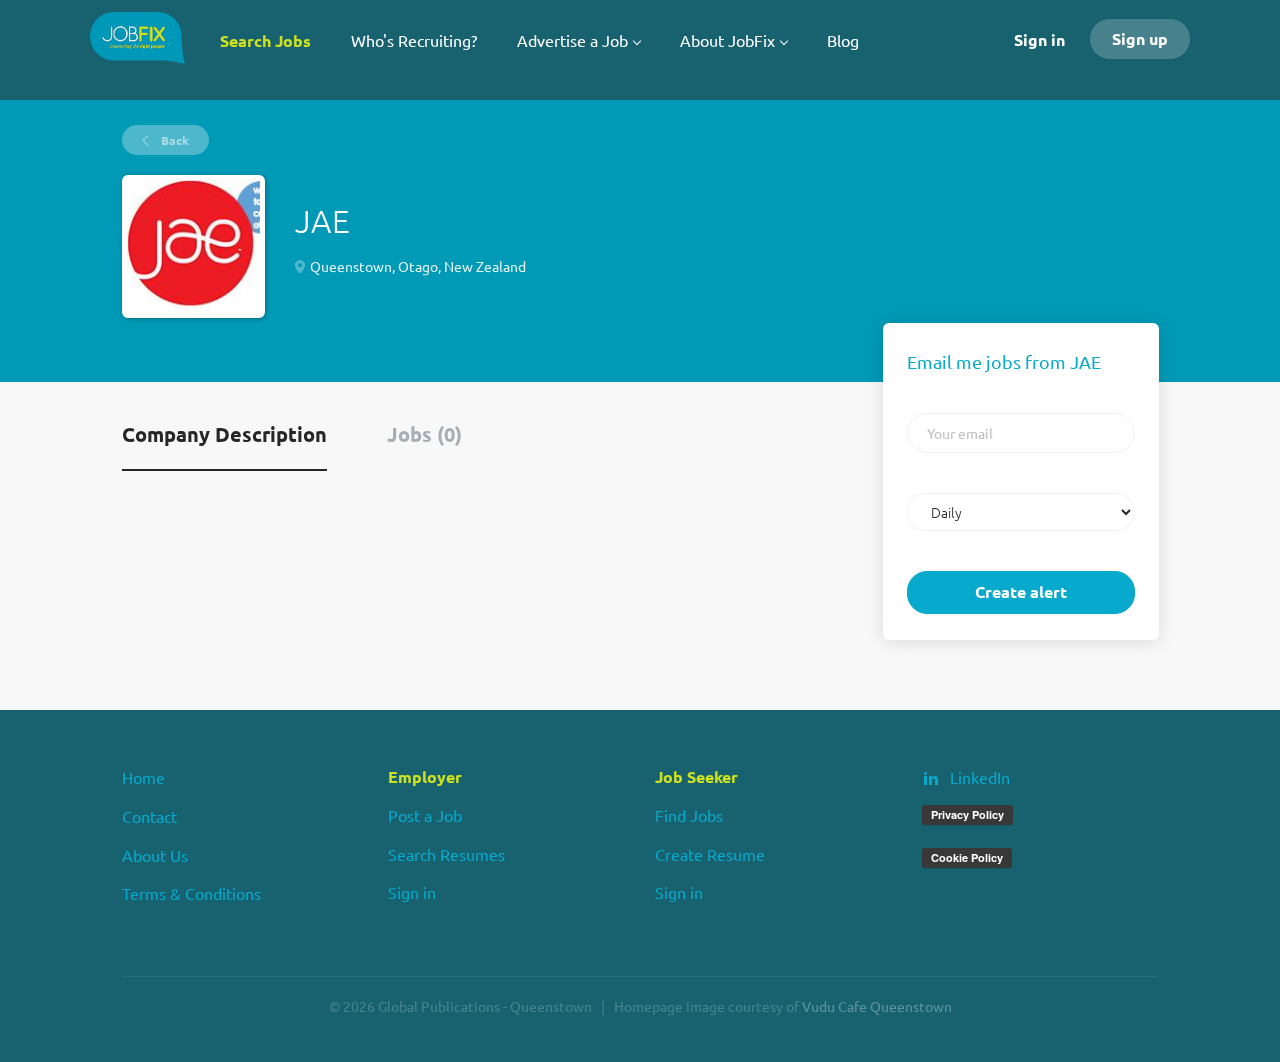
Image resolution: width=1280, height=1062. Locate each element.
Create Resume (710, 854)
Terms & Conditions (191, 893)
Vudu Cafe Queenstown (877, 1006)
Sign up (1140, 38)
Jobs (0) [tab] (424, 434)
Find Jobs (689, 815)
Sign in (1039, 39)
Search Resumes (446, 854)
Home (143, 777)
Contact (149, 816)
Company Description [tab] (224, 434)
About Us (155, 855)
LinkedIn (980, 777)
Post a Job (425, 815)
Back (173, 140)
